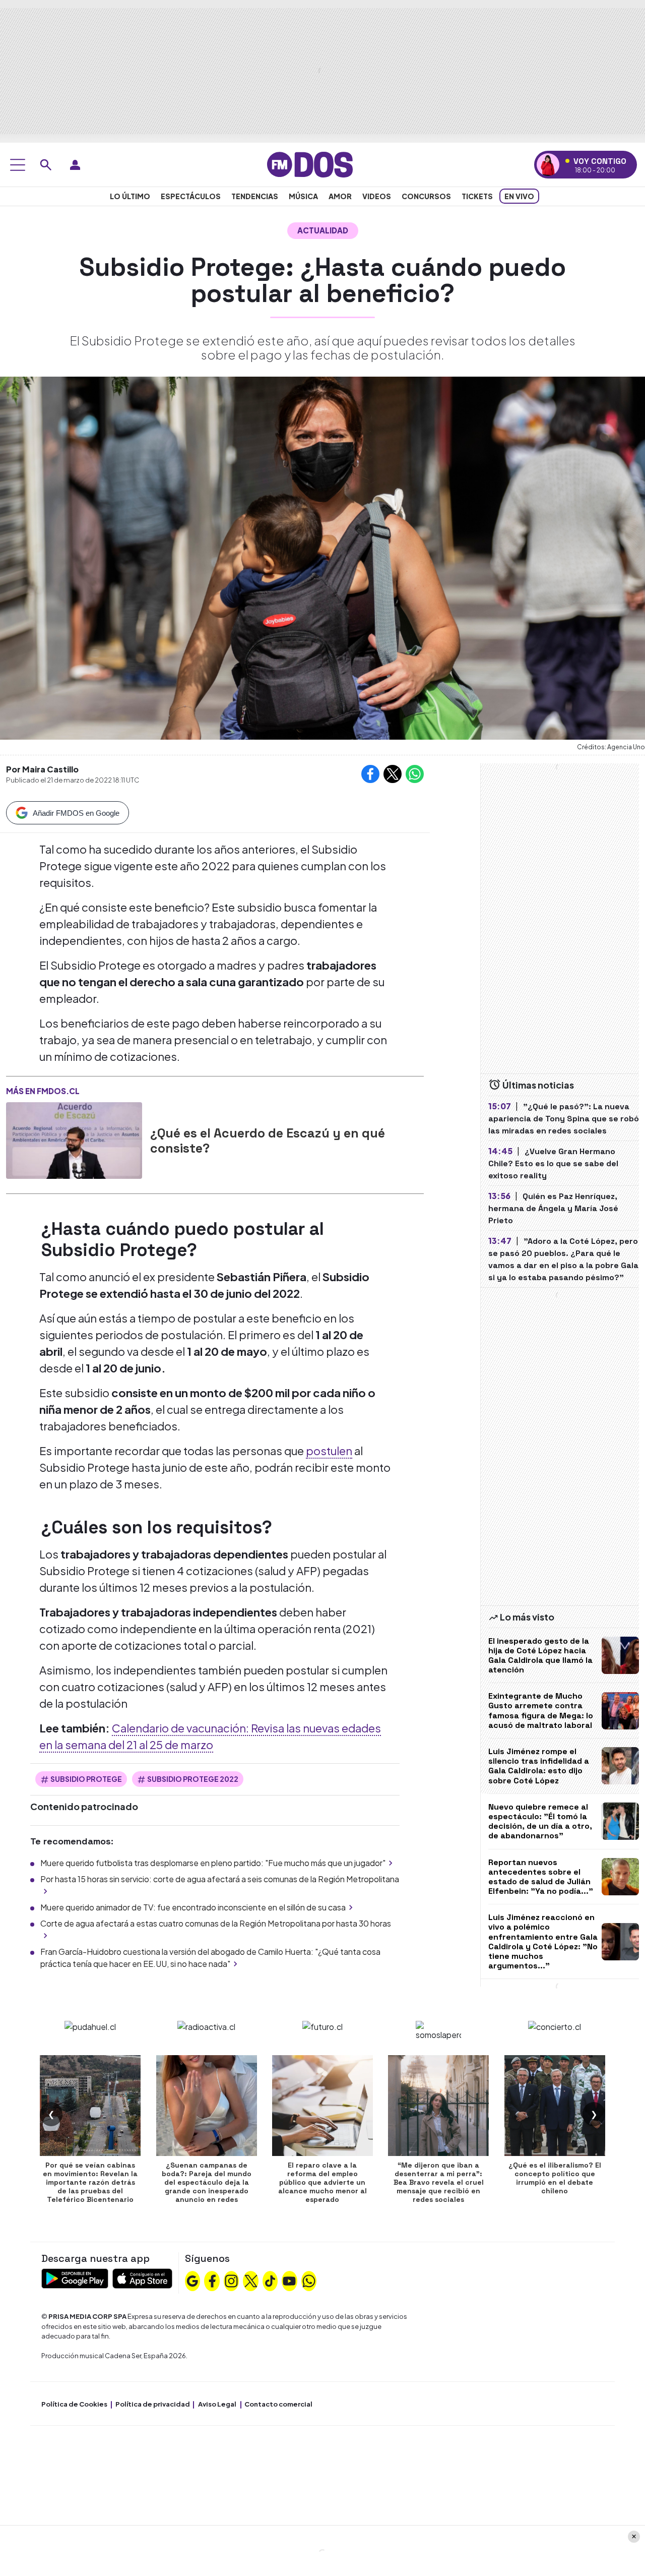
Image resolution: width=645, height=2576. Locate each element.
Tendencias (255, 196)
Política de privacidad (153, 2404)
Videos (377, 196)
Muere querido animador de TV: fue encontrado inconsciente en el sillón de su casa (193, 1907)
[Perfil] (75, 165)
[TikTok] (270, 2280)
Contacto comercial (278, 2404)
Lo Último (130, 196)
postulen (329, 1451)
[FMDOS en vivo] (548, 165)
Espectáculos (191, 196)
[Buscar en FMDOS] (46, 165)
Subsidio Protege (86, 1779)
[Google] (192, 2280)
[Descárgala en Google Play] (75, 2278)
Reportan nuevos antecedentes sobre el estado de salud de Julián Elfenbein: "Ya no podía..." (541, 1877)
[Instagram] (231, 2280)
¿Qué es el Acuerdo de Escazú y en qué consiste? (268, 1141)
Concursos (426, 196)
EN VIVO (519, 196)
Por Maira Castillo (42, 769)
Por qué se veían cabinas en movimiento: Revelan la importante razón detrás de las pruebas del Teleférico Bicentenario (90, 2182)
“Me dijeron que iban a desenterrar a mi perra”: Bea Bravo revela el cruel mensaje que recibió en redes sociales (439, 2182)
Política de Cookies (74, 2404)
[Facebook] (212, 2280)
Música (303, 196)
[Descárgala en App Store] (142, 2278)
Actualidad (323, 230)
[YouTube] (289, 2280)
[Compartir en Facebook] (370, 774)
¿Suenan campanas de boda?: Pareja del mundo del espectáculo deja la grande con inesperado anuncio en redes (207, 2182)
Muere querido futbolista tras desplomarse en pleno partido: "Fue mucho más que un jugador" (213, 1863)
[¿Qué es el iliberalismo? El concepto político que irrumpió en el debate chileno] (555, 2106)
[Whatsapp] (309, 2280)
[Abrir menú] (18, 165)
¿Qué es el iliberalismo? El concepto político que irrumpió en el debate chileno (555, 2178)
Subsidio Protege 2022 (193, 1779)
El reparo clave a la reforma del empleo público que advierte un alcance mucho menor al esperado (322, 2182)
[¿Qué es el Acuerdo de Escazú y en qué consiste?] (74, 1141)
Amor (340, 196)
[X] (251, 2280)
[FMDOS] (310, 164)
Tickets (477, 196)
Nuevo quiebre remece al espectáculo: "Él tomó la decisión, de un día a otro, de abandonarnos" (540, 1821)
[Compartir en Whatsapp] (415, 774)
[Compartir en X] (393, 774)
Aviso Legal (217, 2404)
